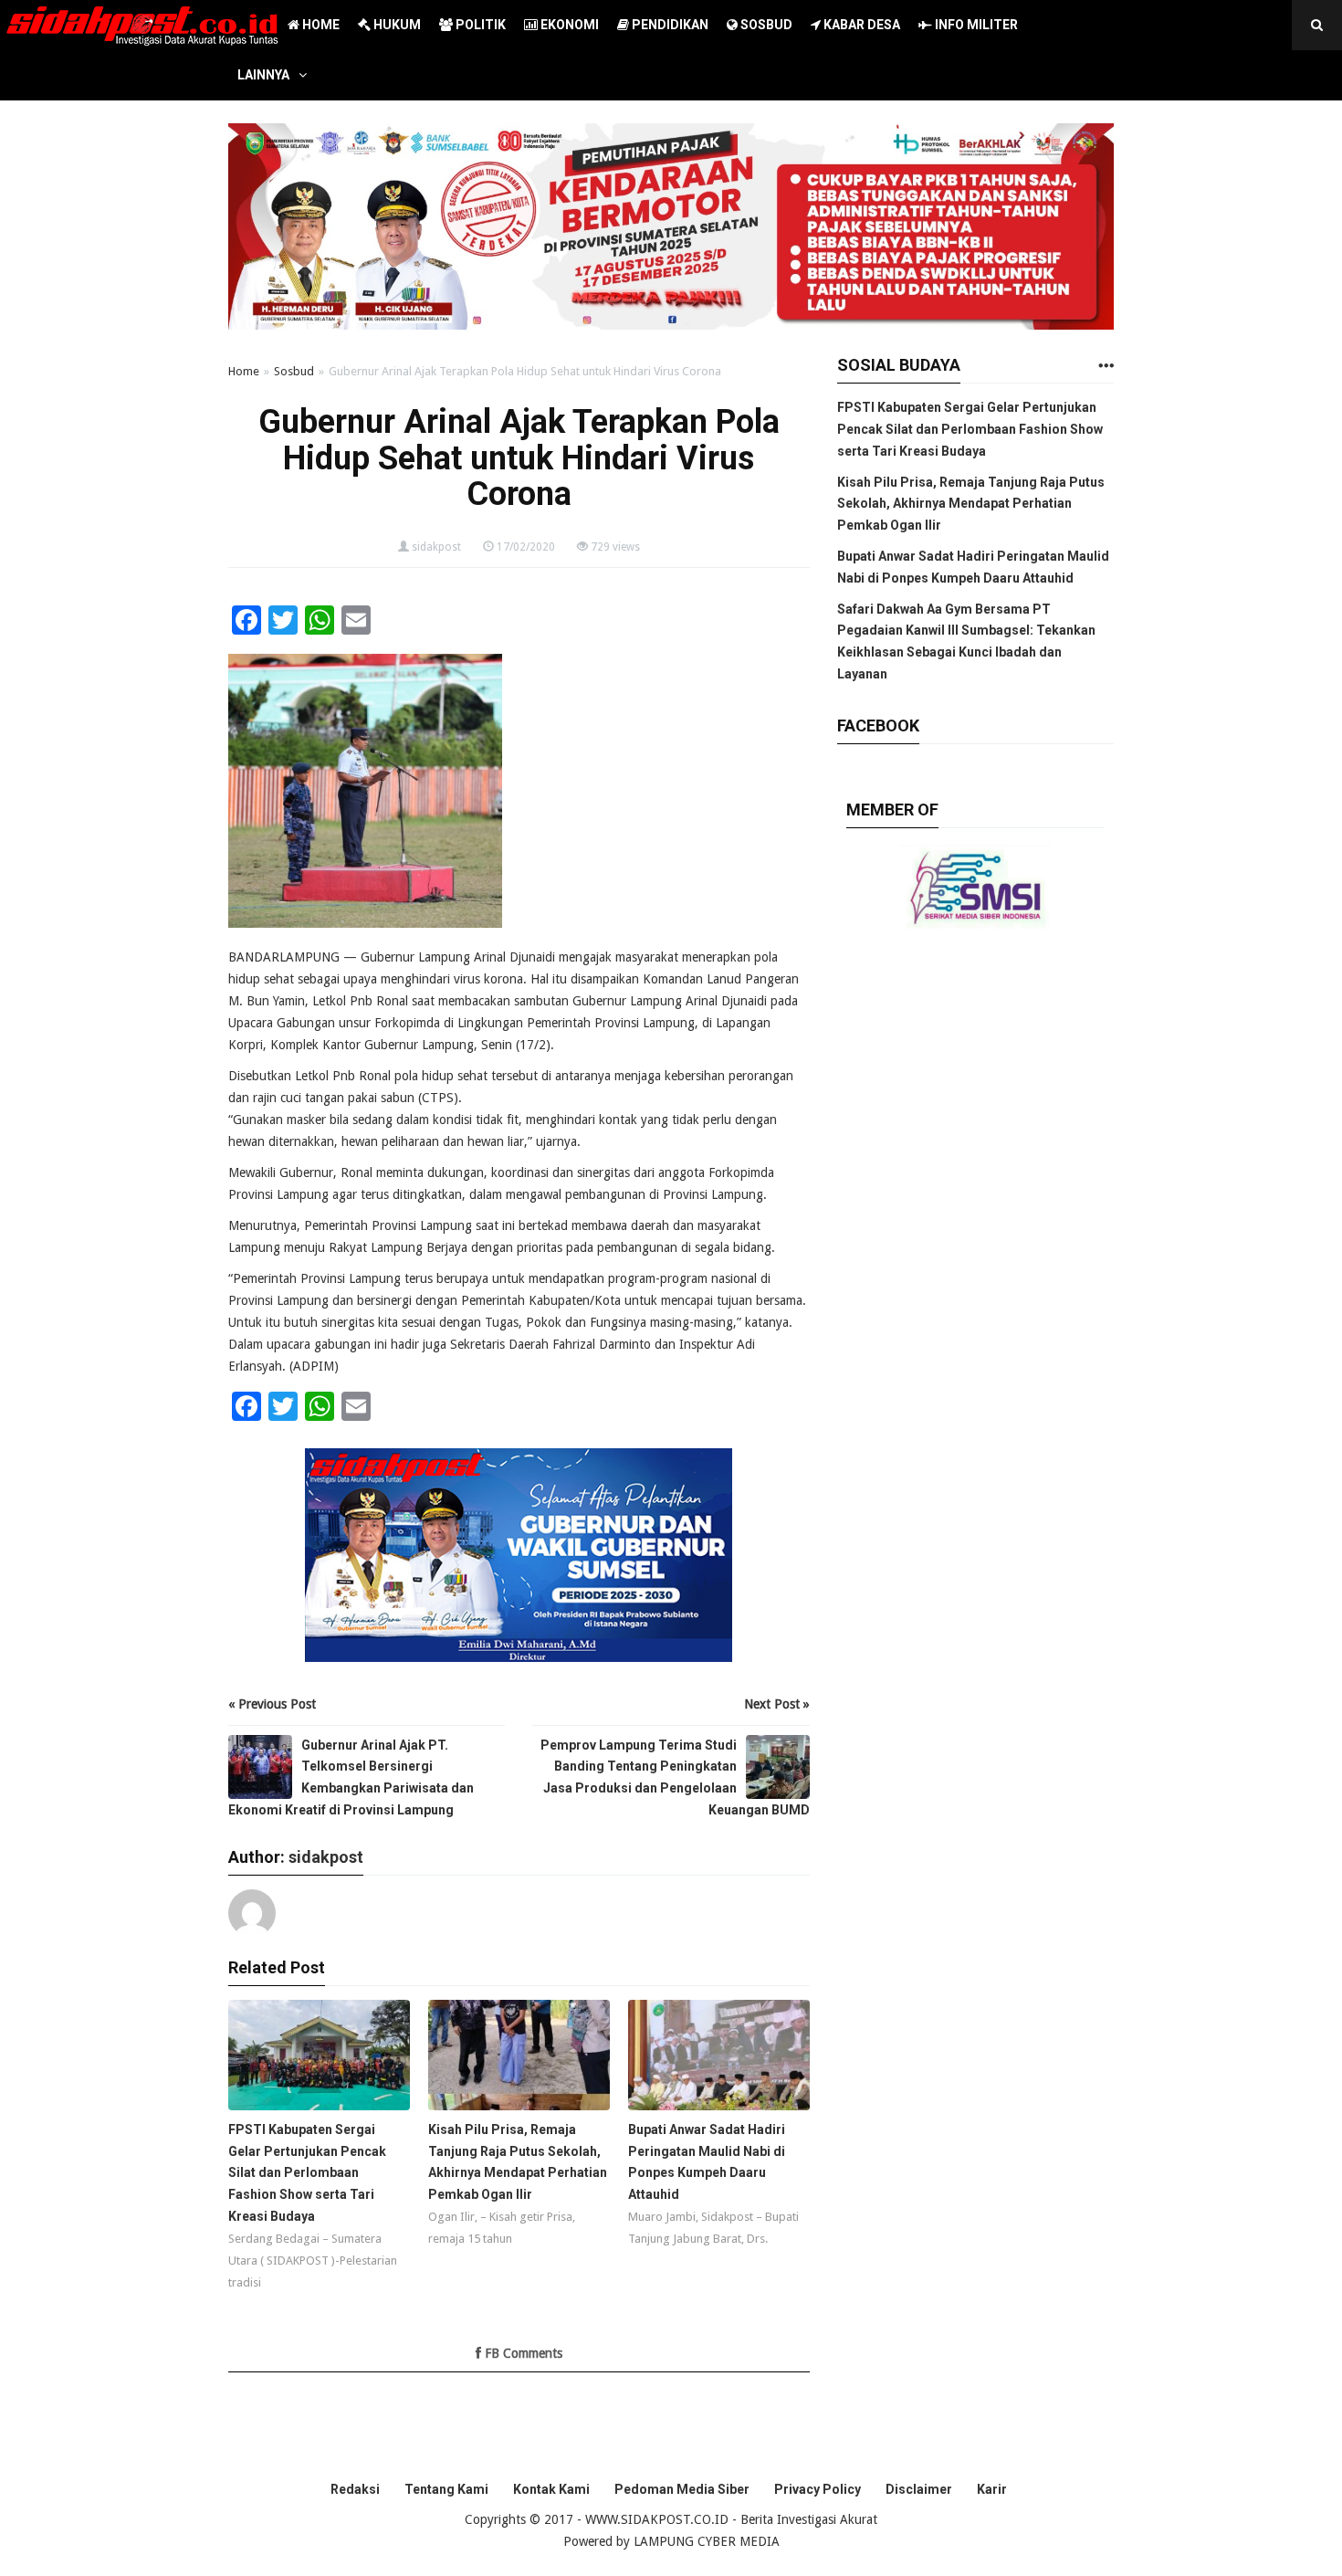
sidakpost (436, 547)
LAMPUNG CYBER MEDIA (707, 2541)
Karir (992, 2489)
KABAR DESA (860, 25)
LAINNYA (263, 75)
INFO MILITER (975, 25)
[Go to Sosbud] (1106, 367)
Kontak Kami (551, 2489)
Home (244, 371)
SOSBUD (765, 25)
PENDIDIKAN (669, 25)
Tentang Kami (446, 2489)
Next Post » (777, 1704)
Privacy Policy (818, 2489)
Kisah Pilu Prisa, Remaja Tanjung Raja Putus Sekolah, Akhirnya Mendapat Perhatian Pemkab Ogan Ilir (971, 504)
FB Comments (522, 2353)
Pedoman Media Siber (682, 2489)
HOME (320, 25)
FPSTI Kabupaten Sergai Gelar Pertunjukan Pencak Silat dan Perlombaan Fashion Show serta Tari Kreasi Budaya (970, 429)
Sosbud (294, 371)
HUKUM (396, 25)
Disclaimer (919, 2489)
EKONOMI (568, 25)
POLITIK (479, 25)
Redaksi (355, 2489)
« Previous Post (272, 1704)
